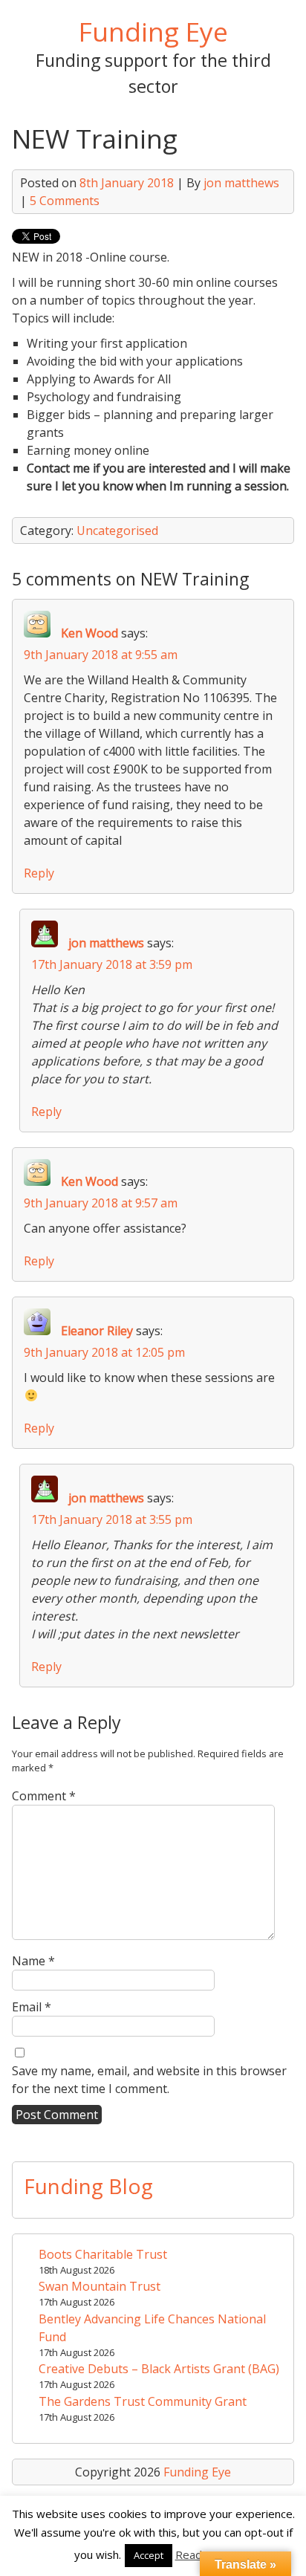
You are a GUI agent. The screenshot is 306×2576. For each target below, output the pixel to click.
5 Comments (65, 201)
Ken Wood (89, 633)
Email (32, 2007)
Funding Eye (153, 31)
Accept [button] (149, 2555)
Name (33, 1961)
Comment (44, 1796)
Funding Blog (88, 2186)
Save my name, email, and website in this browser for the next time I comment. (149, 2080)
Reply (39, 873)
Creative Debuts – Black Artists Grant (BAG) (159, 2369)
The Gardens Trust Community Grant (143, 2401)
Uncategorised (117, 531)
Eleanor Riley (97, 1331)
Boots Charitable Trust (103, 2254)
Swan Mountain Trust (100, 2286)
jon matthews (241, 183)
